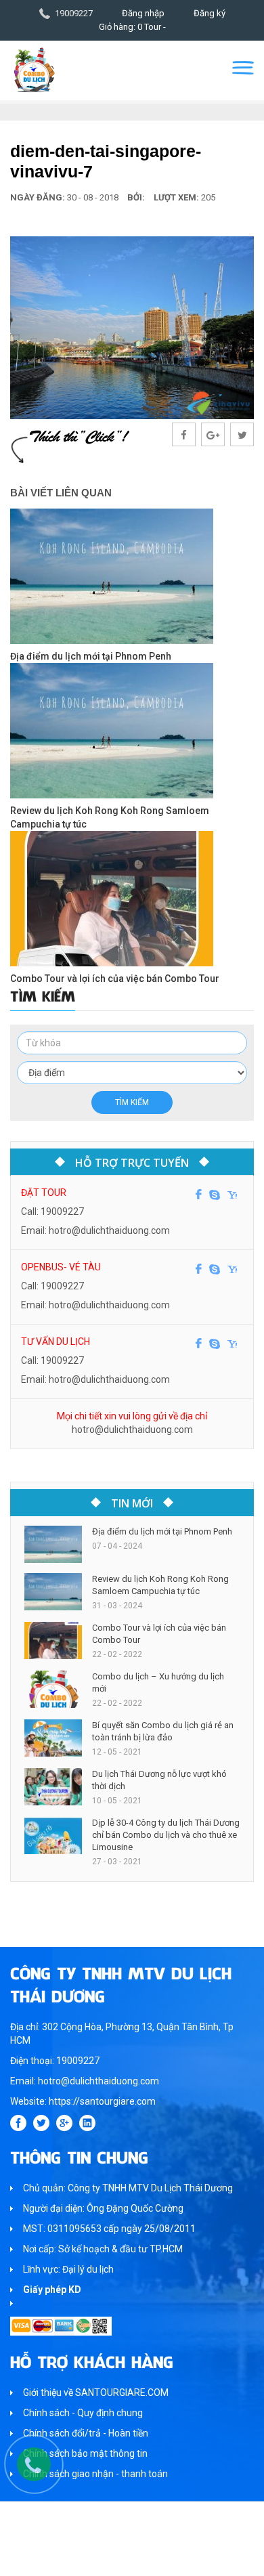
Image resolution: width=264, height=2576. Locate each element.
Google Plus (64, 2123)
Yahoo (232, 1195)
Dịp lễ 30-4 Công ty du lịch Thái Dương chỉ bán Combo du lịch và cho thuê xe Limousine (166, 1835)
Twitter (41, 2123)
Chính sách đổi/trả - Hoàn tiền (86, 2433)
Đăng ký (210, 13)
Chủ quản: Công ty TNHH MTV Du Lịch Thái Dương (128, 2188)
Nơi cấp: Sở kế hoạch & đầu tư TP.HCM (103, 2249)
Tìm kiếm (132, 1102)
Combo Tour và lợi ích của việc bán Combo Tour (115, 979)
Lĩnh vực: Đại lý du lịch (68, 2269)
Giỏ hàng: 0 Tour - (132, 27)
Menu (243, 68)
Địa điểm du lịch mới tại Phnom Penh (91, 656)
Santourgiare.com (158, 2559)
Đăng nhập (143, 13)
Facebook (199, 1195)
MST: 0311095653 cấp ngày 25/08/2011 (109, 2229)
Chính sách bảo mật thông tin (85, 2453)
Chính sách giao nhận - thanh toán (95, 2474)
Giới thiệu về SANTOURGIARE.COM (96, 2392)
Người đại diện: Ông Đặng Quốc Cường (103, 2208)
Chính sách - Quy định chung (83, 2413)
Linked (87, 2123)
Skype (215, 1195)
